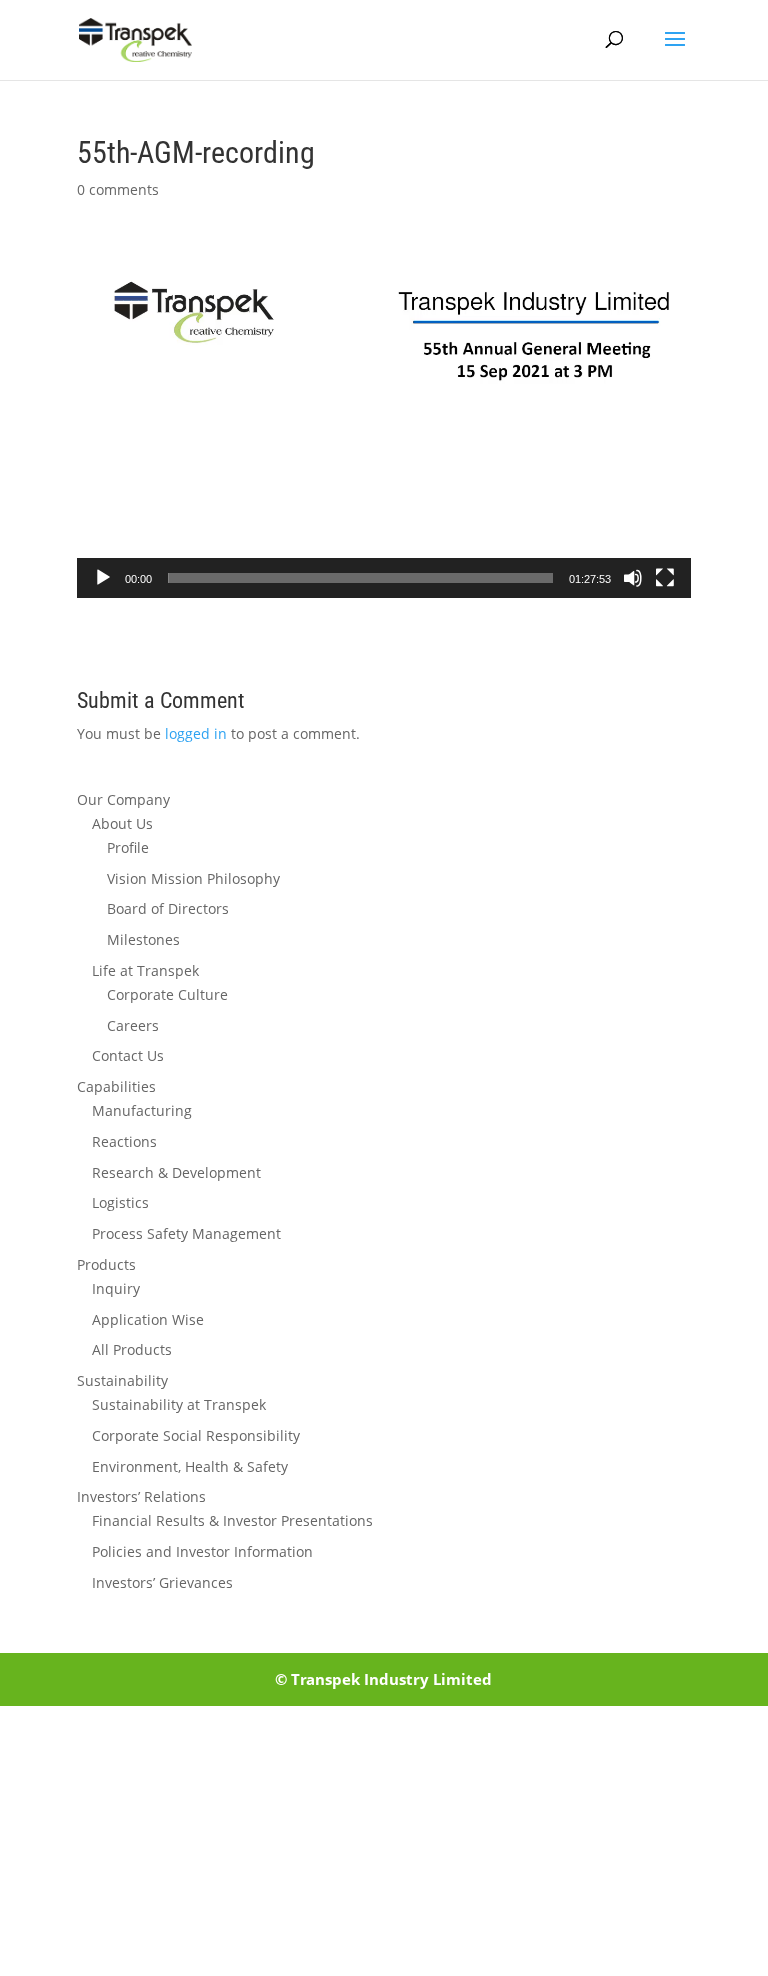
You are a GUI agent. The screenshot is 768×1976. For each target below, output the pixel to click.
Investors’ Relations (141, 1496)
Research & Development (176, 1172)
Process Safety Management (186, 1233)
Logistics (120, 1202)
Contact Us (128, 1055)
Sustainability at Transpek (179, 1404)
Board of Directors (168, 908)
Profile (128, 847)
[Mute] (633, 578)
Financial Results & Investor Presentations (232, 1520)
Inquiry (116, 1288)
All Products (132, 1349)
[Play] (103, 578)
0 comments (118, 189)
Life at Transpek (145, 970)
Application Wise (148, 1319)
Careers (133, 1025)
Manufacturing (142, 1110)
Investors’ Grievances (162, 1582)
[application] (384, 426)
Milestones (143, 939)
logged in (196, 733)
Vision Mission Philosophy (193, 878)
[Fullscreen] (665, 578)
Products (106, 1264)
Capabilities (116, 1086)
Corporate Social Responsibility (196, 1435)
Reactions (124, 1141)
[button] (384, 426)
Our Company (123, 799)
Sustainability (122, 1380)
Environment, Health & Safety (190, 1466)
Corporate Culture (167, 994)
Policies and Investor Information (202, 1551)
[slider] (360, 578)
